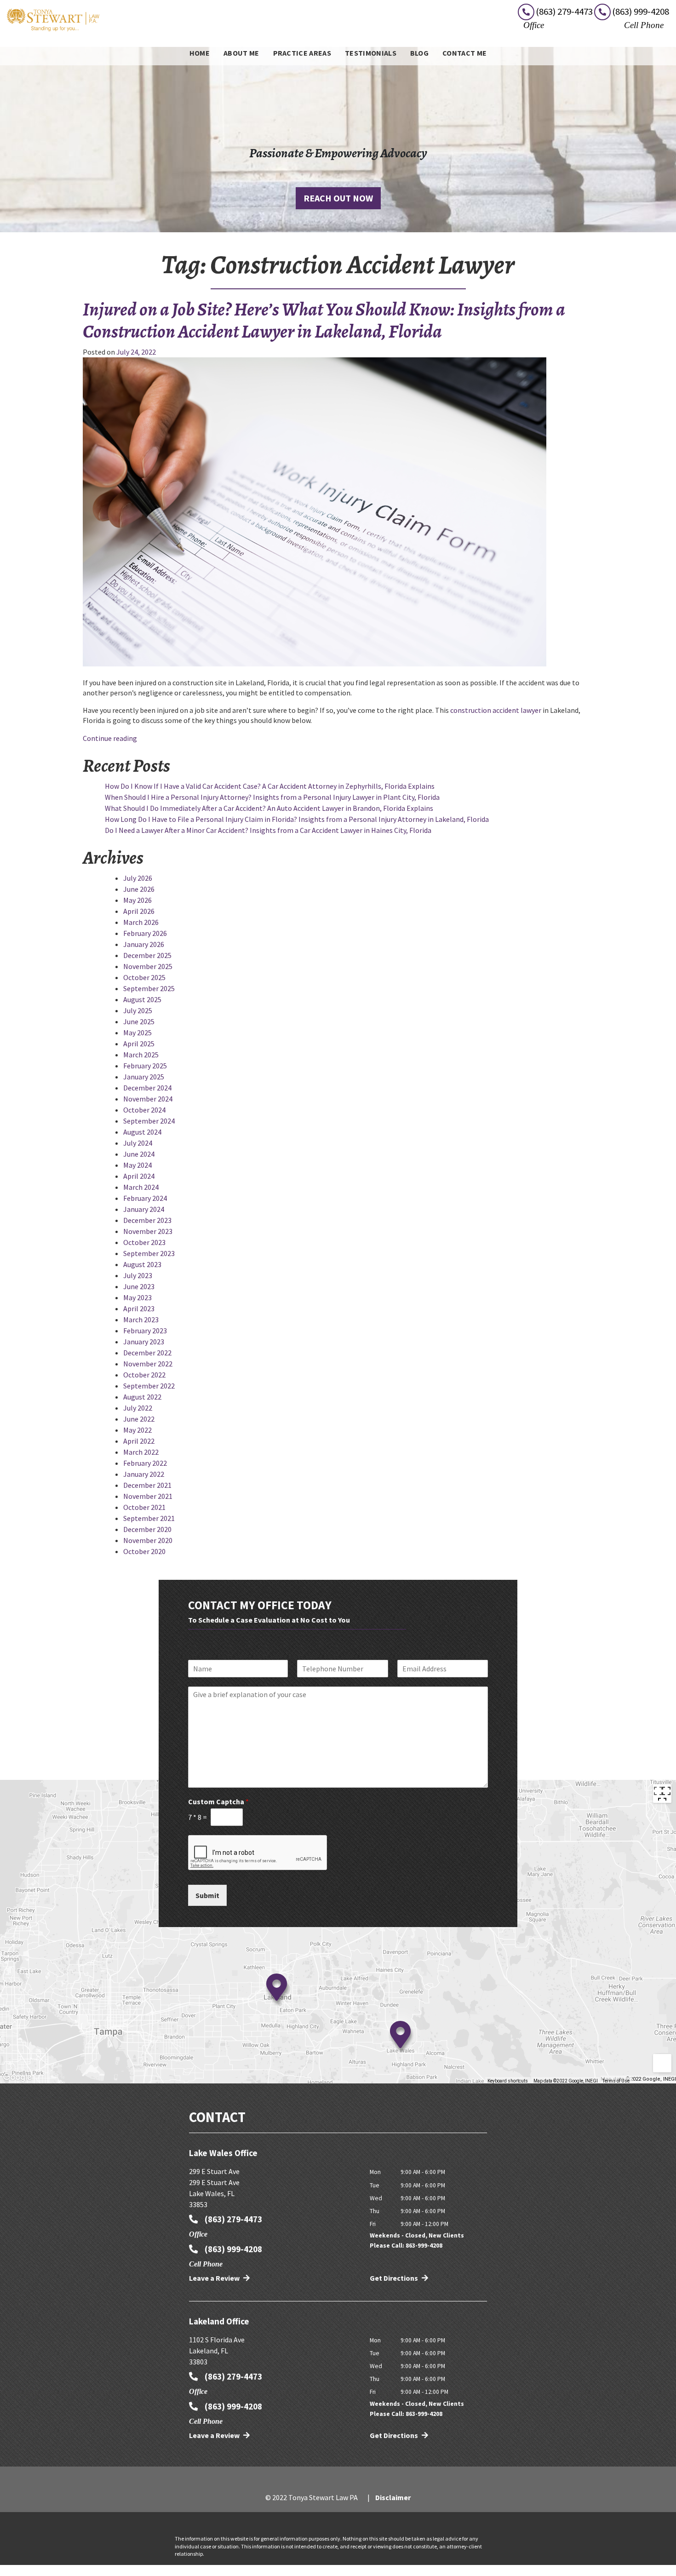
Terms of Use (616, 2081)
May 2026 (137, 900)
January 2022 (144, 1474)
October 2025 (144, 977)
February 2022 (145, 1463)
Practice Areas (302, 53)
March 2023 (141, 1320)
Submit (207, 1895)
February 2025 (145, 1066)
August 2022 (142, 1397)
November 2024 (148, 1099)
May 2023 (137, 1297)
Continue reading (110, 738)
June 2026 (139, 889)
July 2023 (138, 1275)
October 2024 (144, 1110)
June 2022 (139, 1419)
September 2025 (149, 988)
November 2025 (148, 966)
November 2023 (148, 1231)
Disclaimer (393, 2497)
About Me (241, 53)
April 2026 (139, 911)
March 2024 (141, 1187)
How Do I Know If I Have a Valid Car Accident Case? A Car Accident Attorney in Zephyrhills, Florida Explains (270, 786)
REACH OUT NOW (338, 198)
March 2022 (141, 1452)
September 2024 (149, 1121)
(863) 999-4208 (232, 2249)
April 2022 (139, 1441)
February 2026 (145, 933)
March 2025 (141, 1055)
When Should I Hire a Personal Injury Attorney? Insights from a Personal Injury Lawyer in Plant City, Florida (272, 797)
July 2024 (138, 1143)
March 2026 (141, 922)
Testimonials (371, 53)
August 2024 (142, 1132)
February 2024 (145, 1198)
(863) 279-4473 (232, 2219)
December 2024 (147, 1088)
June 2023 (139, 1286)
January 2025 (144, 1077)
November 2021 (148, 1496)
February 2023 (145, 1331)
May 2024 (137, 1165)
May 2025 (137, 1033)
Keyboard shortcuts (508, 2081)
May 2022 (137, 1430)
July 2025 (138, 1010)
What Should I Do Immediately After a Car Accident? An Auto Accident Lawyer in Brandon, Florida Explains (269, 808)
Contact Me (464, 53)
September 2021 (149, 1518)
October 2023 (144, 1242)
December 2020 (147, 1529)
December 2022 (147, 1353)
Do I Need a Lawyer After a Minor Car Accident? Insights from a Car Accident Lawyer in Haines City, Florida (268, 830)
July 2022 (138, 1408)
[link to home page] (53, 19)
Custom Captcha (218, 1801)
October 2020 (144, 1551)
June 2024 (139, 1154)
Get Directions (395, 2278)
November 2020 (148, 1540)
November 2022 (148, 1364)
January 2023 (144, 1342)
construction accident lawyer (496, 710)
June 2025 (139, 1021)
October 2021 (144, 1507)
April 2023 (139, 1308)
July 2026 (138, 878)
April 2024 (139, 1176)
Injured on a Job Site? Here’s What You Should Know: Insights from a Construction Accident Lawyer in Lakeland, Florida (324, 320)
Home (200, 53)
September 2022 (149, 1386)
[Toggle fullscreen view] (662, 1794)
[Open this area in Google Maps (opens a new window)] (17, 2077)
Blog (419, 53)
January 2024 (144, 1209)
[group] (338, 1932)
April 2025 (139, 1044)
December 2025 (147, 955)
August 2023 (142, 1264)
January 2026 (144, 944)
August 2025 (142, 999)
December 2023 (147, 1220)
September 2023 (149, 1253)
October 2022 (144, 1375)
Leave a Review (215, 2278)
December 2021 (147, 1485)
